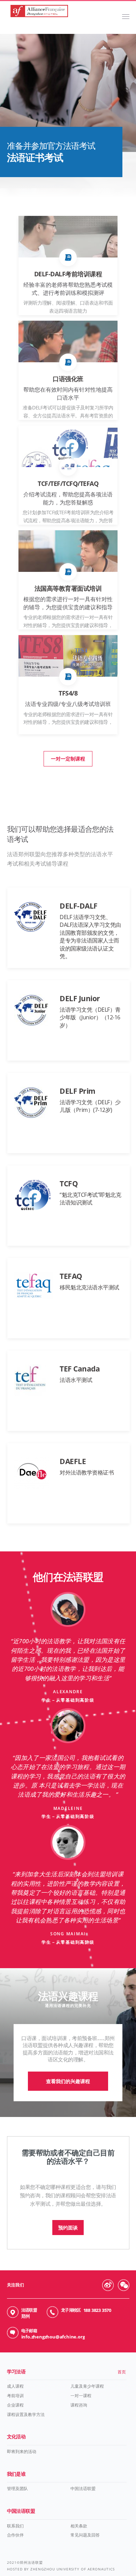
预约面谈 (68, 2228)
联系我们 (15, 2526)
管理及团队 (17, 2488)
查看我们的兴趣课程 (68, 2081)
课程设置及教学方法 (26, 2414)
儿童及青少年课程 (87, 2386)
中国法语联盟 (83, 2488)
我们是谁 (16, 2474)
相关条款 (79, 2526)
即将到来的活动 (22, 2451)
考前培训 (15, 2396)
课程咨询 (79, 2405)
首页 (122, 2372)
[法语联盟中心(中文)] (39, 14)
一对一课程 (81, 2396)
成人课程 (15, 2386)
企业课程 (15, 2405)
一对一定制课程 (68, 759)
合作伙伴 (15, 2535)
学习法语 (16, 2371)
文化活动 (16, 2436)
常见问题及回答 (85, 2535)
